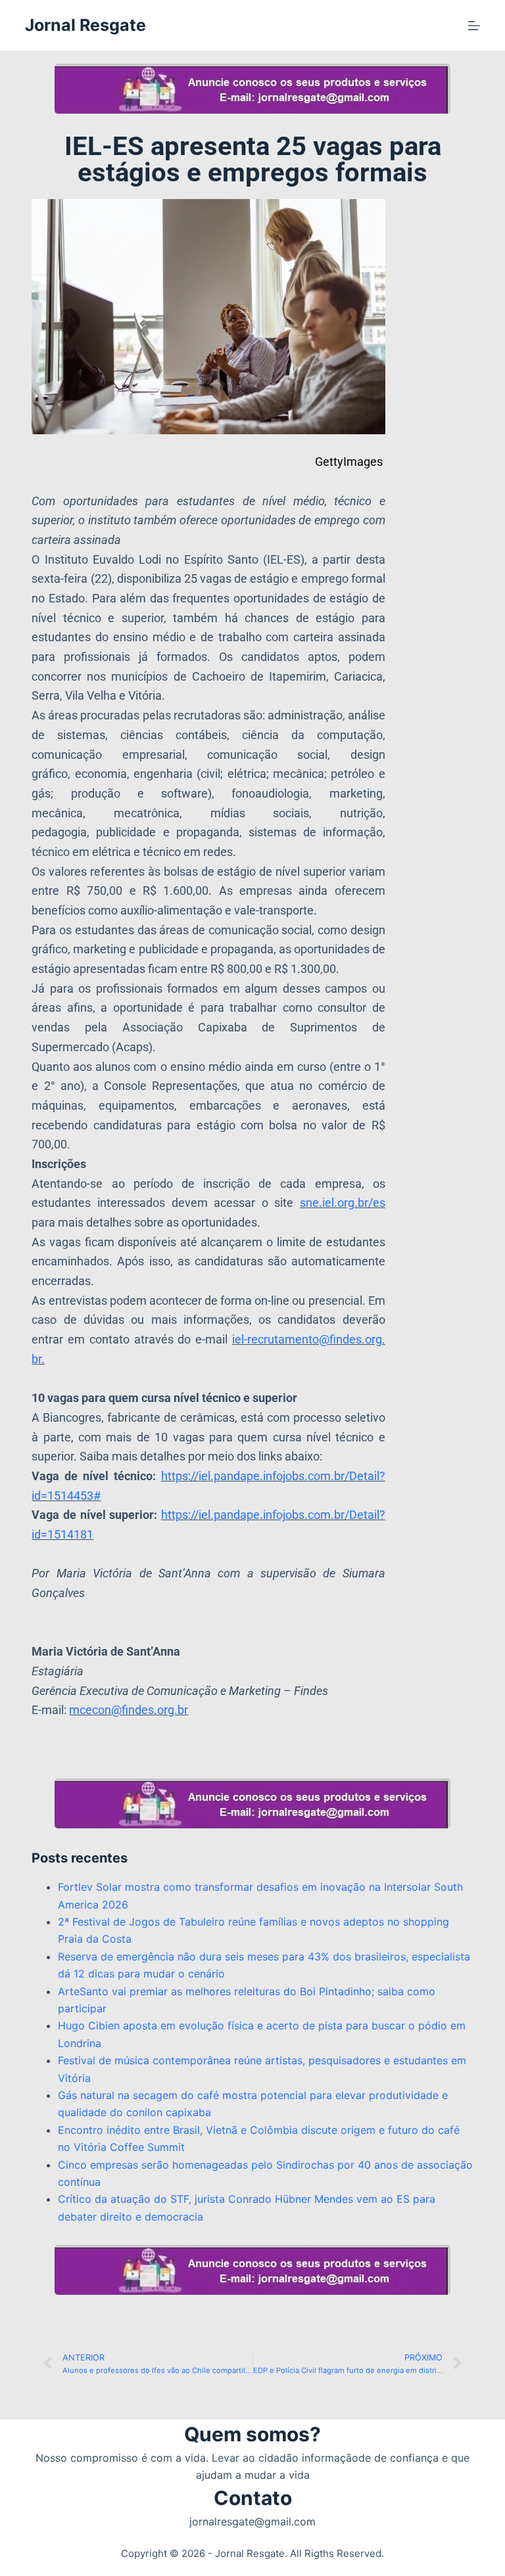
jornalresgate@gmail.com (252, 2521)
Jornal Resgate (85, 25)
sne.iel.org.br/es (343, 1203)
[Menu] (474, 26)
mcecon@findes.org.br (129, 1710)
